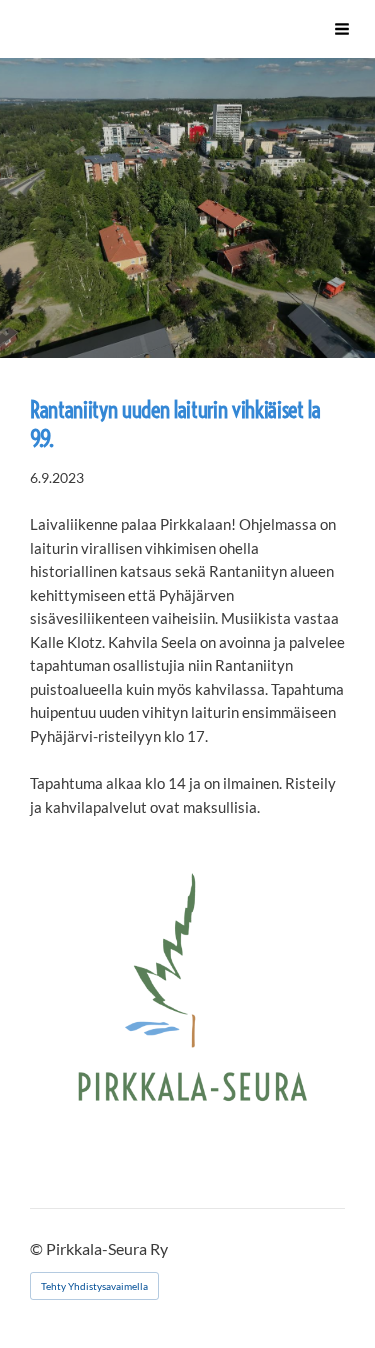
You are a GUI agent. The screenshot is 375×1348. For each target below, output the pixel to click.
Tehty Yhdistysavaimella (94, 1286)
